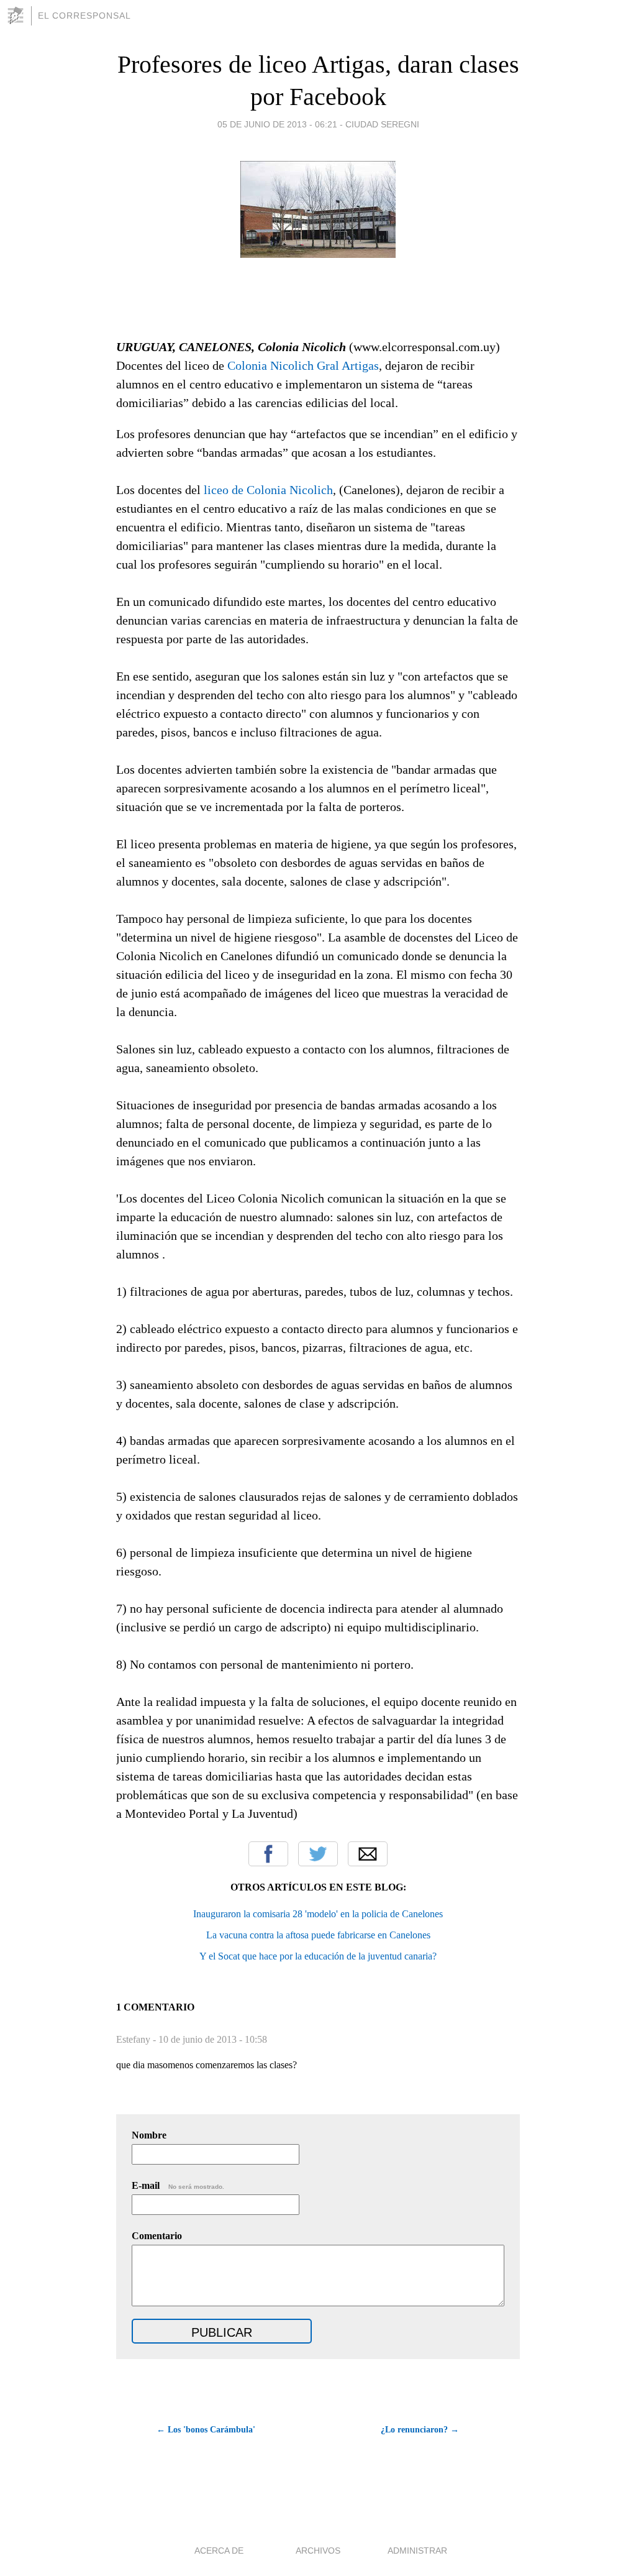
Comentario (157, 2236)
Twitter (318, 1854)
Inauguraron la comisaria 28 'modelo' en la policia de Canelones (318, 1914)
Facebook (268, 1854)
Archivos (318, 2551)
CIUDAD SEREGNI (382, 124)
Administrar (417, 2551)
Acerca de (219, 2551)
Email (368, 1854)
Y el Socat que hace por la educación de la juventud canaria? (318, 1956)
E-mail (178, 2185)
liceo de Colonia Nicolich (268, 490)
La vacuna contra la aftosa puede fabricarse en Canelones (318, 1935)
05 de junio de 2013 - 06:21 (277, 124)
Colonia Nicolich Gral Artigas (303, 365)
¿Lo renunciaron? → (420, 2430)
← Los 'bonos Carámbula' (206, 2430)
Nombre (149, 2135)
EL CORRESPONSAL (84, 16)
